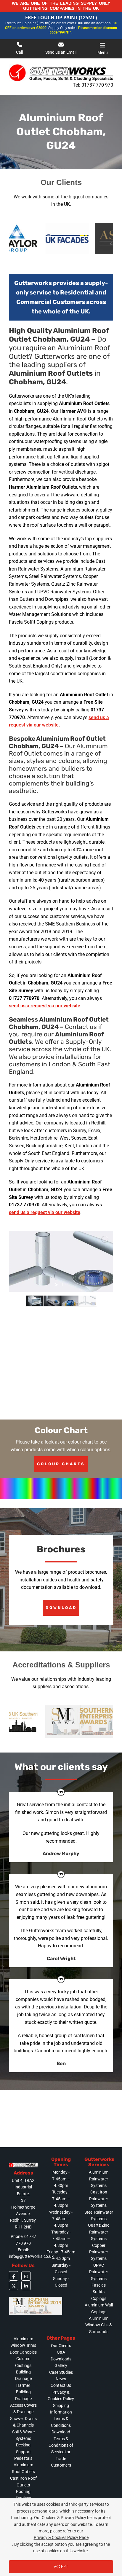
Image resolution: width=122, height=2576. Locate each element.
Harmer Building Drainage (23, 2392)
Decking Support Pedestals (23, 2452)
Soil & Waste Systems (23, 2435)
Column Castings (23, 2362)
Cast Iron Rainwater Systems (99, 2199)
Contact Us (61, 2385)
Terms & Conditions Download (61, 2425)
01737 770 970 (97, 85)
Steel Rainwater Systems (99, 2215)
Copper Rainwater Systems (99, 2252)
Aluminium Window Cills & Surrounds (99, 2325)
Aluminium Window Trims (23, 2342)
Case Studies (61, 2372)
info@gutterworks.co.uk (31, 2256)
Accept (61, 2567)
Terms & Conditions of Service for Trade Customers (61, 2452)
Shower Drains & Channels (23, 2422)
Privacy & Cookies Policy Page (61, 2537)
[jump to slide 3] (70, 1301)
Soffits (99, 2292)
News (61, 2379)
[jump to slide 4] (88, 1301)
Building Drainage (23, 2375)
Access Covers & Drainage (23, 2408)
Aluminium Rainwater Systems (99, 2179)
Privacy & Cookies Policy (61, 2395)
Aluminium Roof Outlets (23, 2468)
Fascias (99, 2285)
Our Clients (61, 2346)
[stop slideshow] (62, 1285)
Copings (99, 2298)
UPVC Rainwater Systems (99, 2272)
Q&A (61, 2352)
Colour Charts (61, 1464)
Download (61, 1608)
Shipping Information (61, 2409)
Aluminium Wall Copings (99, 2308)
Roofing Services (23, 2495)
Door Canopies (23, 2352)
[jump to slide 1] (34, 1301)
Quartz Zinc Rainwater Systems (99, 2232)
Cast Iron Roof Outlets (23, 2481)
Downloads (61, 2359)
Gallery (61, 2365)
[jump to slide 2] (52, 1301)
